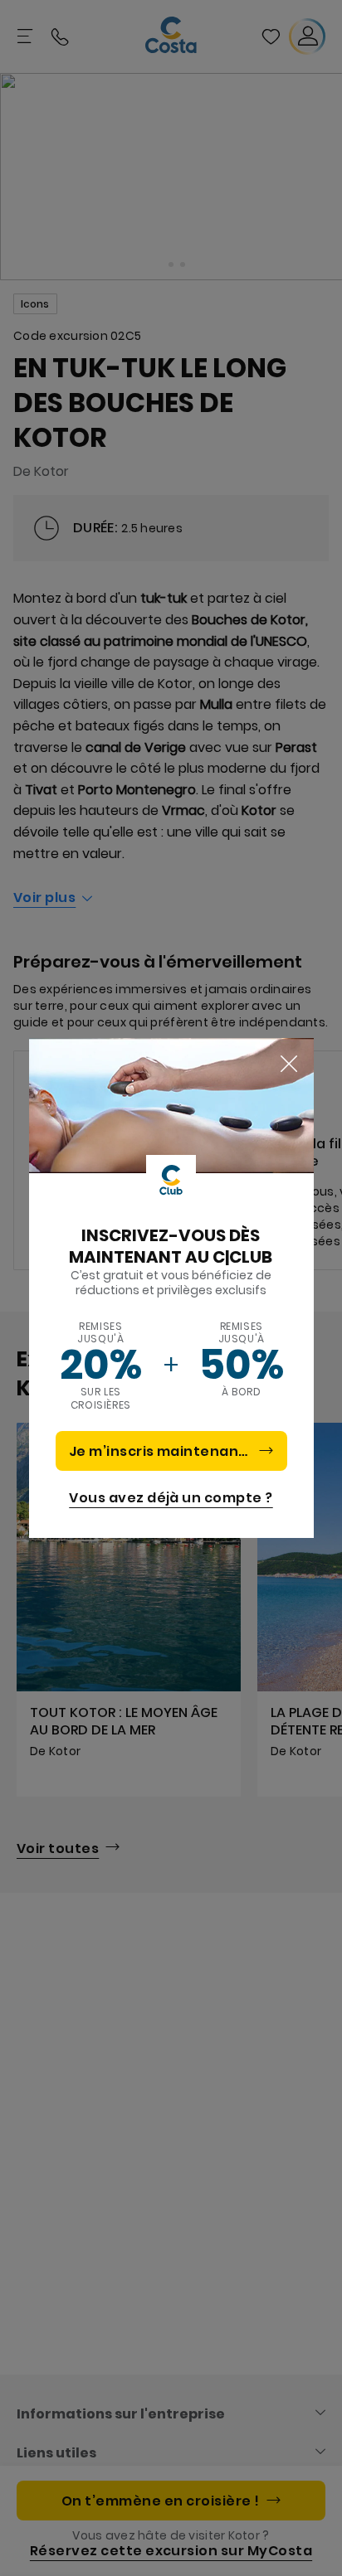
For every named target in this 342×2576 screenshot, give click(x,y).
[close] (289, 1065)
